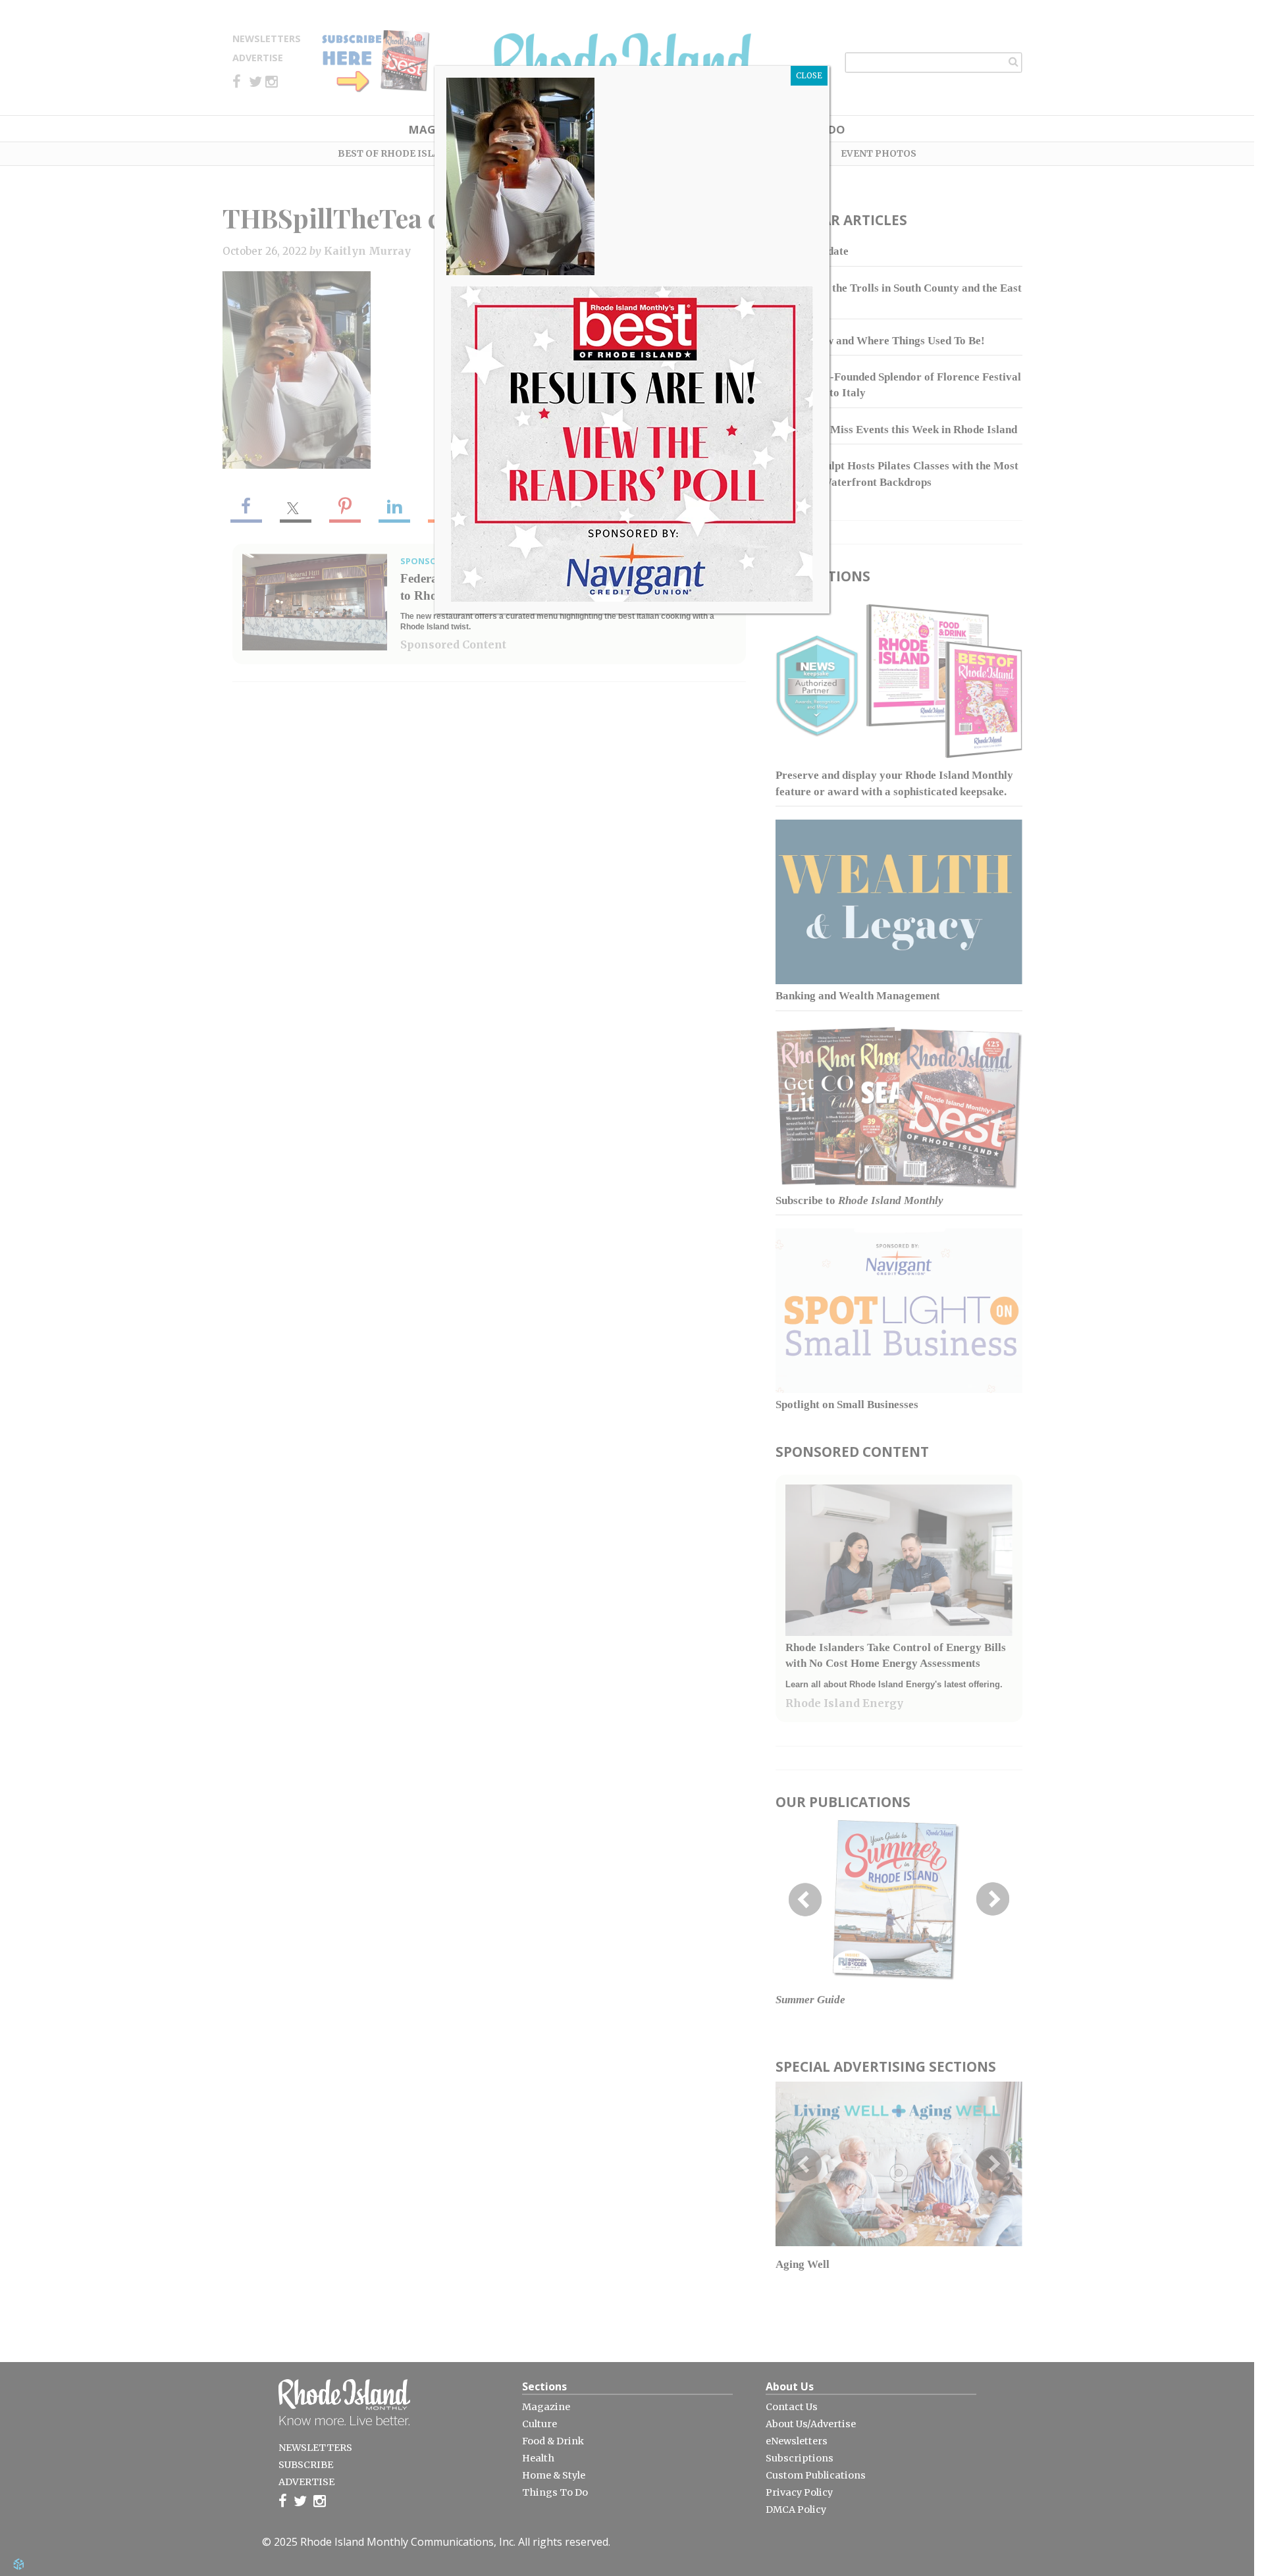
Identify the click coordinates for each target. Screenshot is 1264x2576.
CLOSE (809, 75)
